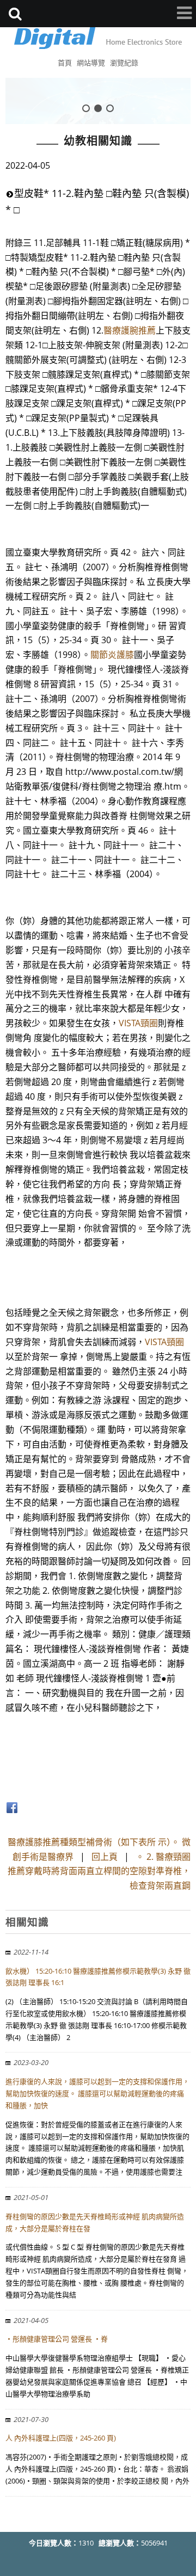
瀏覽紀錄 (124, 63)
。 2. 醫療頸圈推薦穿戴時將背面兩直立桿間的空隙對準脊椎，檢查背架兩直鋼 (99, 1871)
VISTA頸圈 (138, 1023)
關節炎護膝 (112, 655)
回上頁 (105, 1857)
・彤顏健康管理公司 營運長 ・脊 (57, 2339)
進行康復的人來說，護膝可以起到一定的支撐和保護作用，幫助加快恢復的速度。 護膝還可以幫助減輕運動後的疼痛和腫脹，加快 (97, 2093)
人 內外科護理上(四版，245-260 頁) (61, 2438)
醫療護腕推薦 (130, 330)
